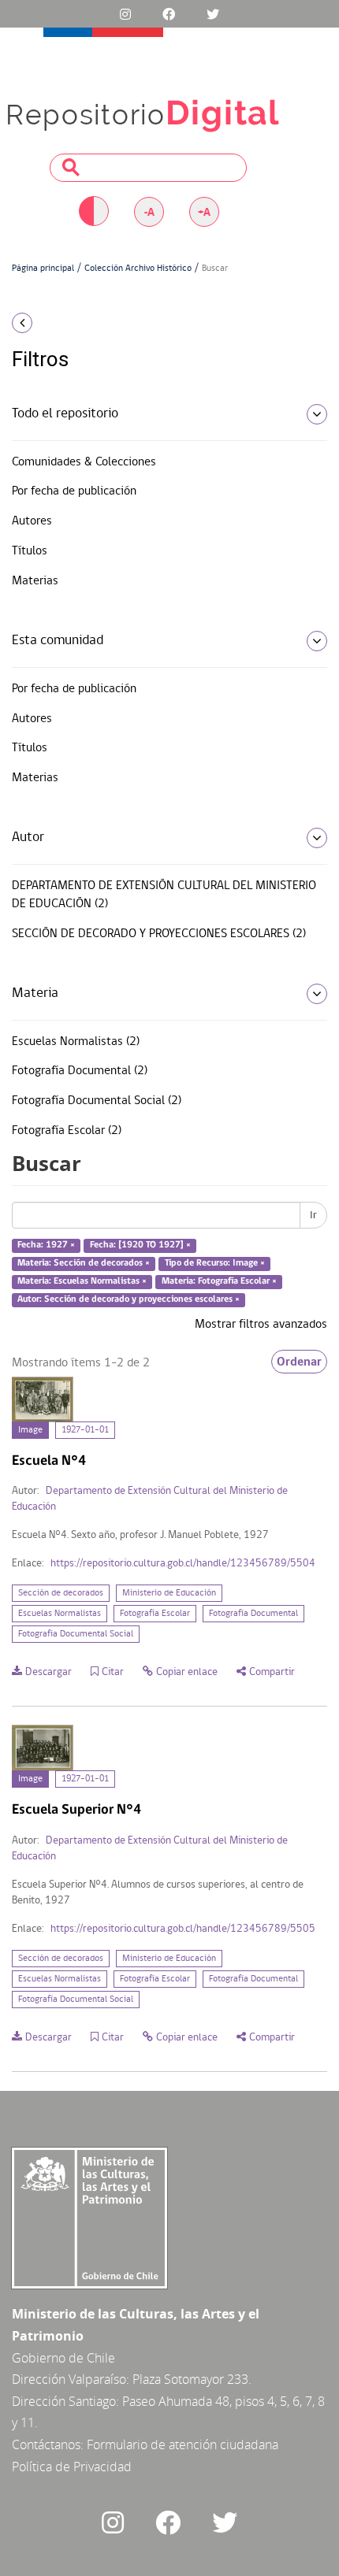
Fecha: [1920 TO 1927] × (140, 1246)
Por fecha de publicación (74, 491)
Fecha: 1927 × (46, 1246)
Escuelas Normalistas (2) (76, 1042)
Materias (35, 581)
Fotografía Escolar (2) (67, 1131)
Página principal (43, 269)
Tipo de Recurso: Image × (215, 1263)
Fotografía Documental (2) (80, 1071)
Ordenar (299, 1362)
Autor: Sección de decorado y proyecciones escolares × (129, 1299)
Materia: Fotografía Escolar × (219, 1281)
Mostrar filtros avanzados (261, 1325)
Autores (32, 521)
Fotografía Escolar (155, 1614)
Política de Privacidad (72, 2467)
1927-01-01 (85, 1430)
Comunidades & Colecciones (84, 462)
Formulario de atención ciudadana (183, 2444)
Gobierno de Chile (63, 2358)
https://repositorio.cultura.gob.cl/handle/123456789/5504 (183, 1564)
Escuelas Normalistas (60, 1614)
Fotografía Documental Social (76, 1634)
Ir (313, 1215)
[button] (56, 323)
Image (30, 1430)
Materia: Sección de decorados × (84, 1263)
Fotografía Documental (253, 1614)
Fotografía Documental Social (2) (97, 1101)
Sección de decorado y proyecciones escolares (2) (159, 934)
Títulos (30, 551)
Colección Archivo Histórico (138, 269)
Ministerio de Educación (169, 1593)
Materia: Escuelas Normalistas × (82, 1281)
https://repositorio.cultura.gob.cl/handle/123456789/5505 (183, 1929)
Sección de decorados (61, 1593)
